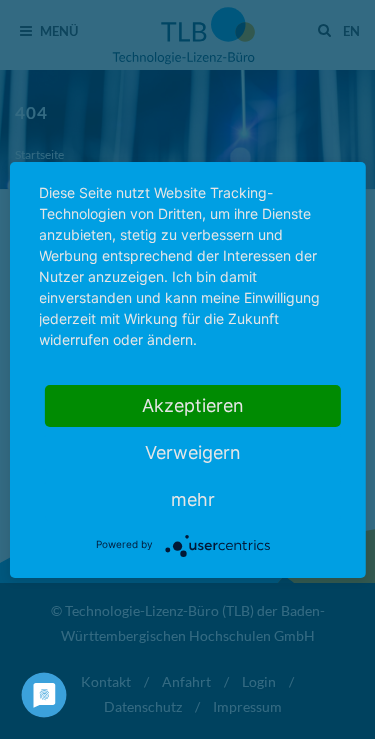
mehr (193, 499)
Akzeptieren (193, 405)
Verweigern (193, 452)
